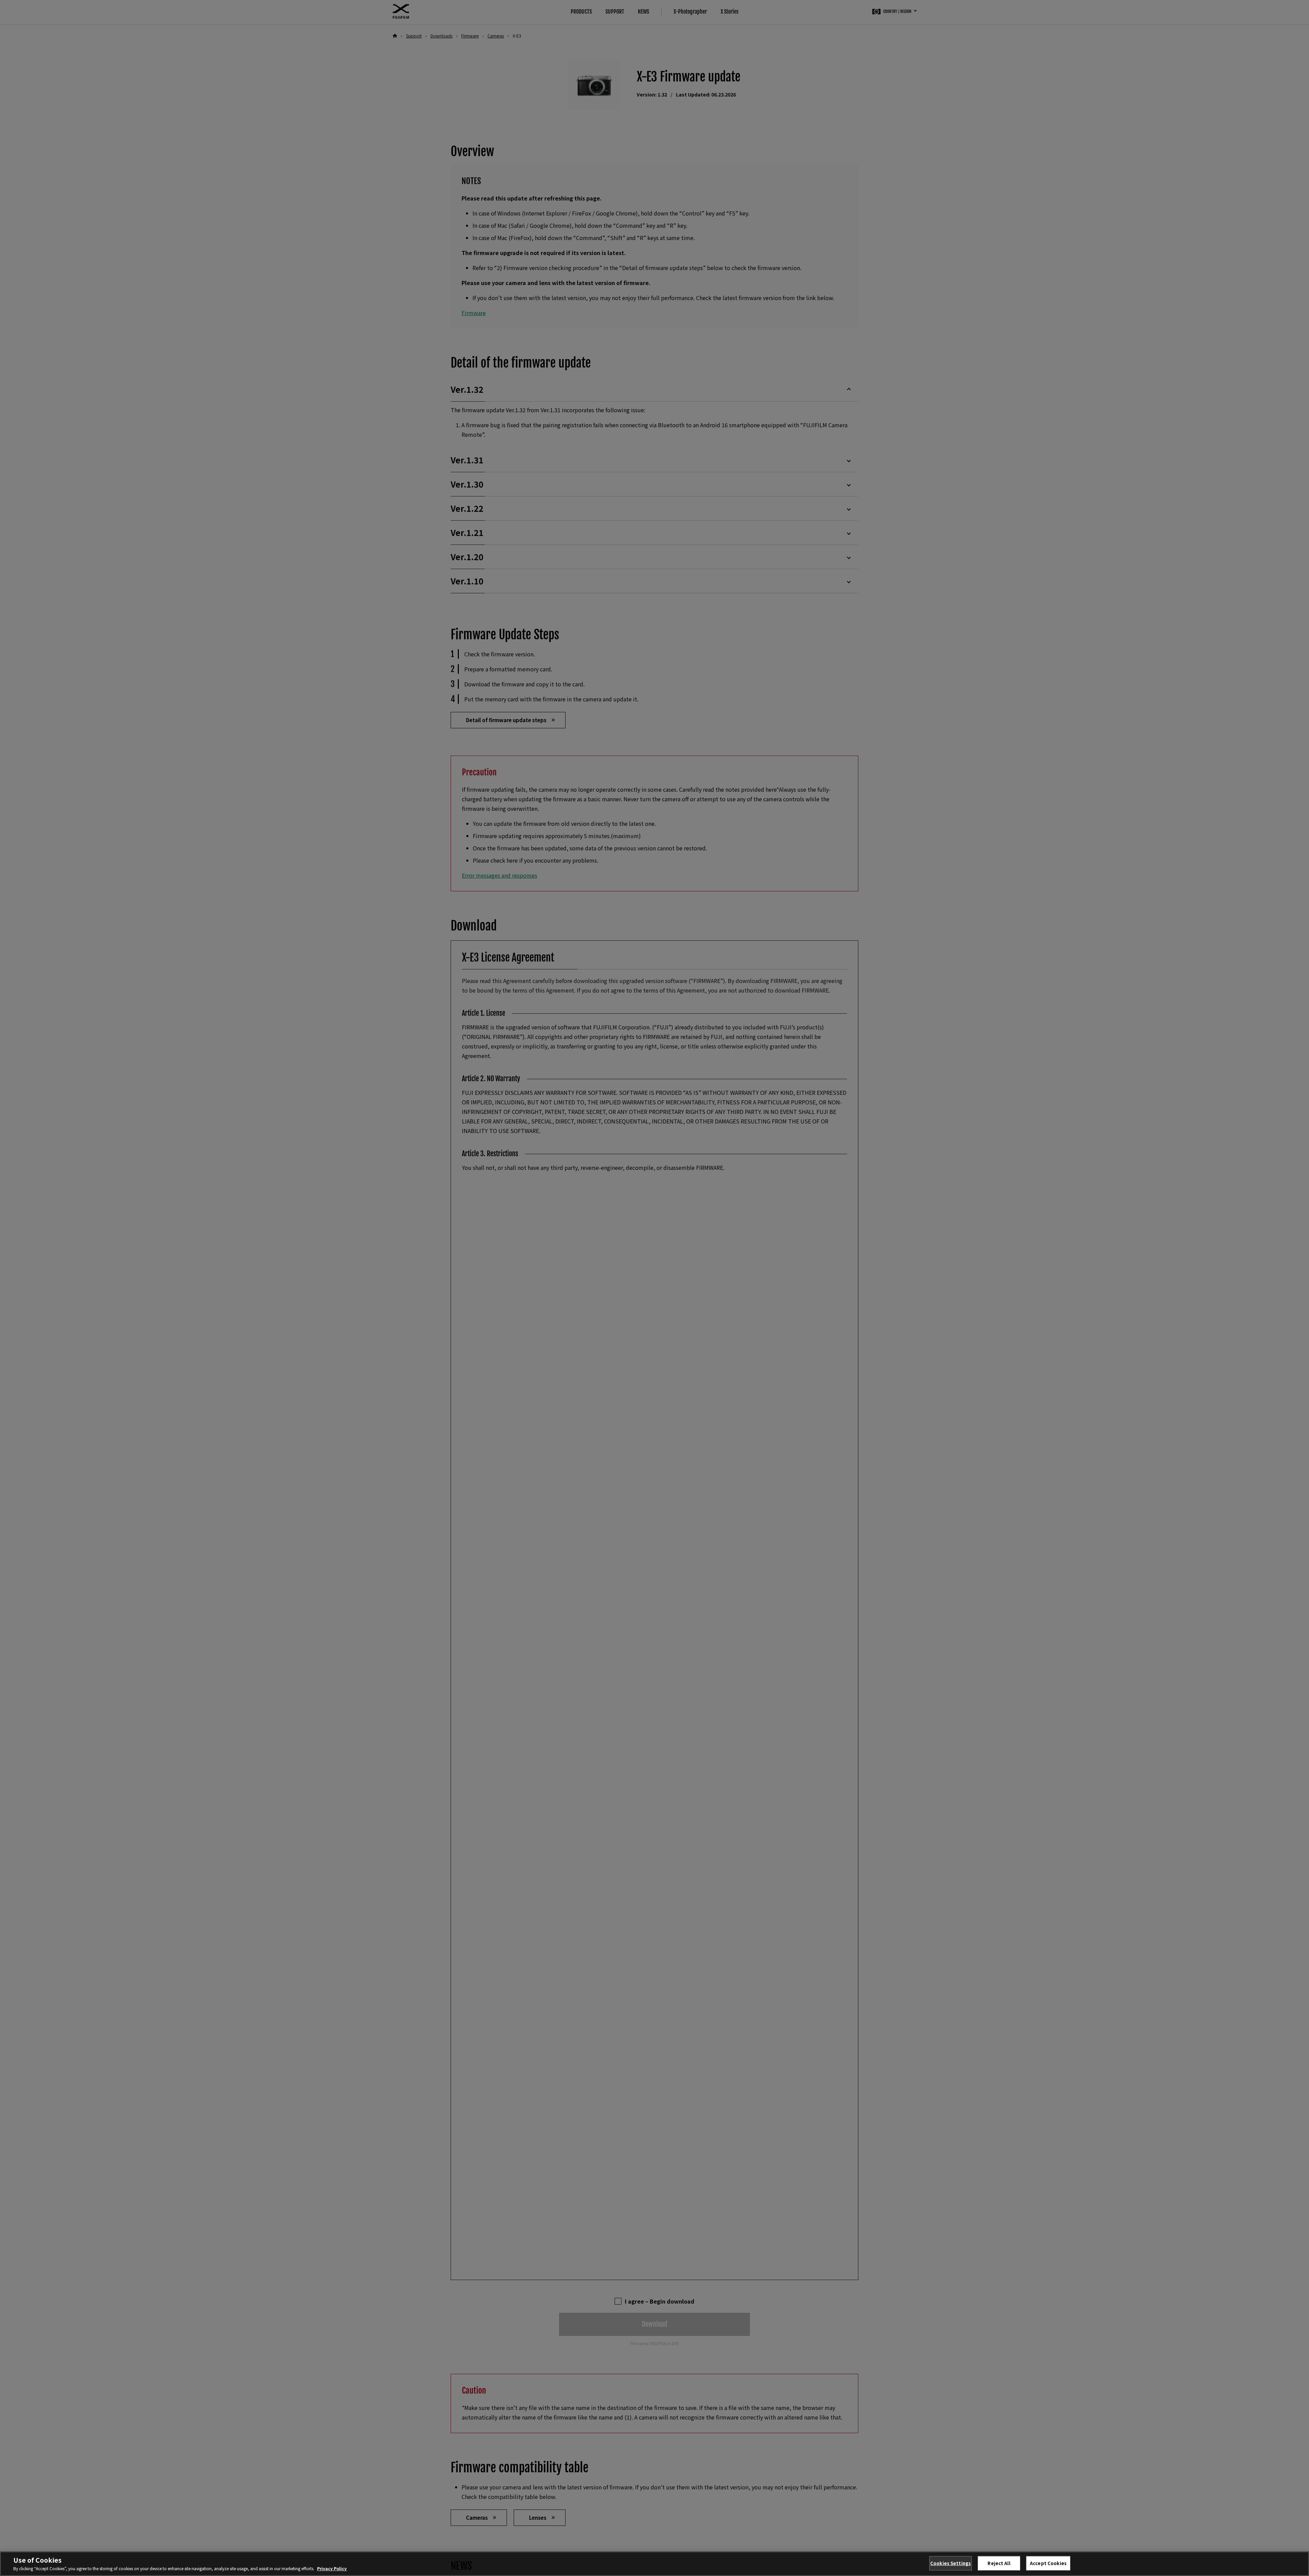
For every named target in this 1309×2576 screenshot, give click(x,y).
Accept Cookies (1048, 2563)
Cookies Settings (951, 2563)
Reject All (999, 2563)
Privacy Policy (332, 2568)
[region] (654, 2564)
